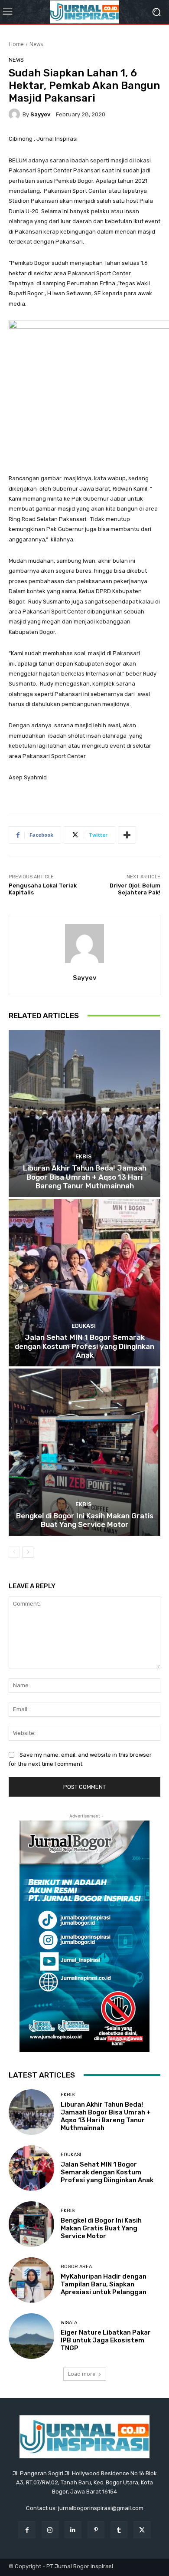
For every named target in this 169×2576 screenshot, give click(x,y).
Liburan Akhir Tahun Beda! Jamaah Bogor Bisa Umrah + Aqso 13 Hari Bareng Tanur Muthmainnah (85, 1177)
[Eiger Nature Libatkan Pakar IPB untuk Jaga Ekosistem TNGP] (31, 2336)
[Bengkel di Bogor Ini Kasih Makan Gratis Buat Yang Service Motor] (84, 1452)
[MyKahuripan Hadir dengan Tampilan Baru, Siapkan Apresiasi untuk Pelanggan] (31, 2280)
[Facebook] (27, 2530)
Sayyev (40, 114)
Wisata (69, 2323)
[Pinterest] (96, 2530)
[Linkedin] (73, 2530)
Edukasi (84, 1326)
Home (16, 44)
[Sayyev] (16, 114)
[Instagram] (50, 2530)
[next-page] (28, 1552)
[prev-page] (14, 1552)
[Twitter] (142, 2530)
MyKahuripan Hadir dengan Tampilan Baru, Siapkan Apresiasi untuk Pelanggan (104, 2284)
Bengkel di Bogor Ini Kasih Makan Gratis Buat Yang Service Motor (85, 1520)
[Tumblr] (119, 2530)
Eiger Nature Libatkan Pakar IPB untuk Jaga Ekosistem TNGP (106, 2340)
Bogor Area (76, 2267)
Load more (82, 2374)
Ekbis (84, 1156)
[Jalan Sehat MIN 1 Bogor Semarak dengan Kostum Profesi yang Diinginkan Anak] (84, 1283)
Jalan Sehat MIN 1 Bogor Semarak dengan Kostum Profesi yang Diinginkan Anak (84, 1346)
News (36, 44)
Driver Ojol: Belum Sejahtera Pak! (135, 889)
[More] (127, 835)
